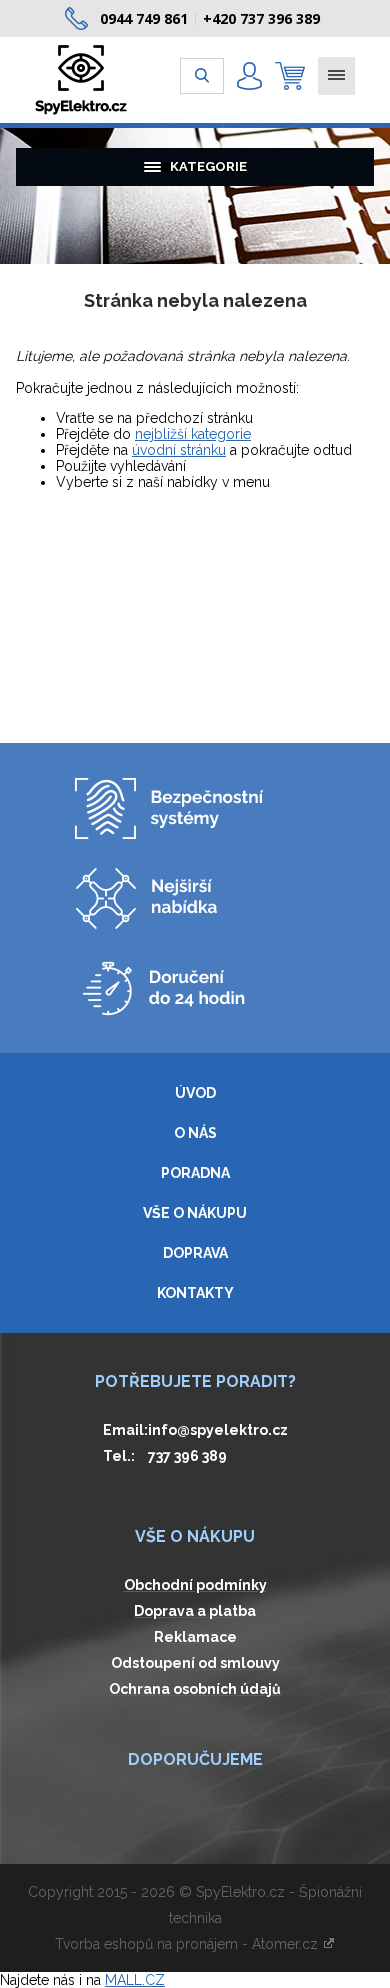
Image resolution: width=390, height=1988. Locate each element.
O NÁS (195, 1133)
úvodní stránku (179, 450)
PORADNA (195, 1173)
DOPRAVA (195, 1253)
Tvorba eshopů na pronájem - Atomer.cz (188, 1944)
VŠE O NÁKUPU (195, 1213)
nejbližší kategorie (193, 434)
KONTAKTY (195, 1293)
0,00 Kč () (290, 76)
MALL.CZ (135, 1980)
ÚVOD (195, 1093)
